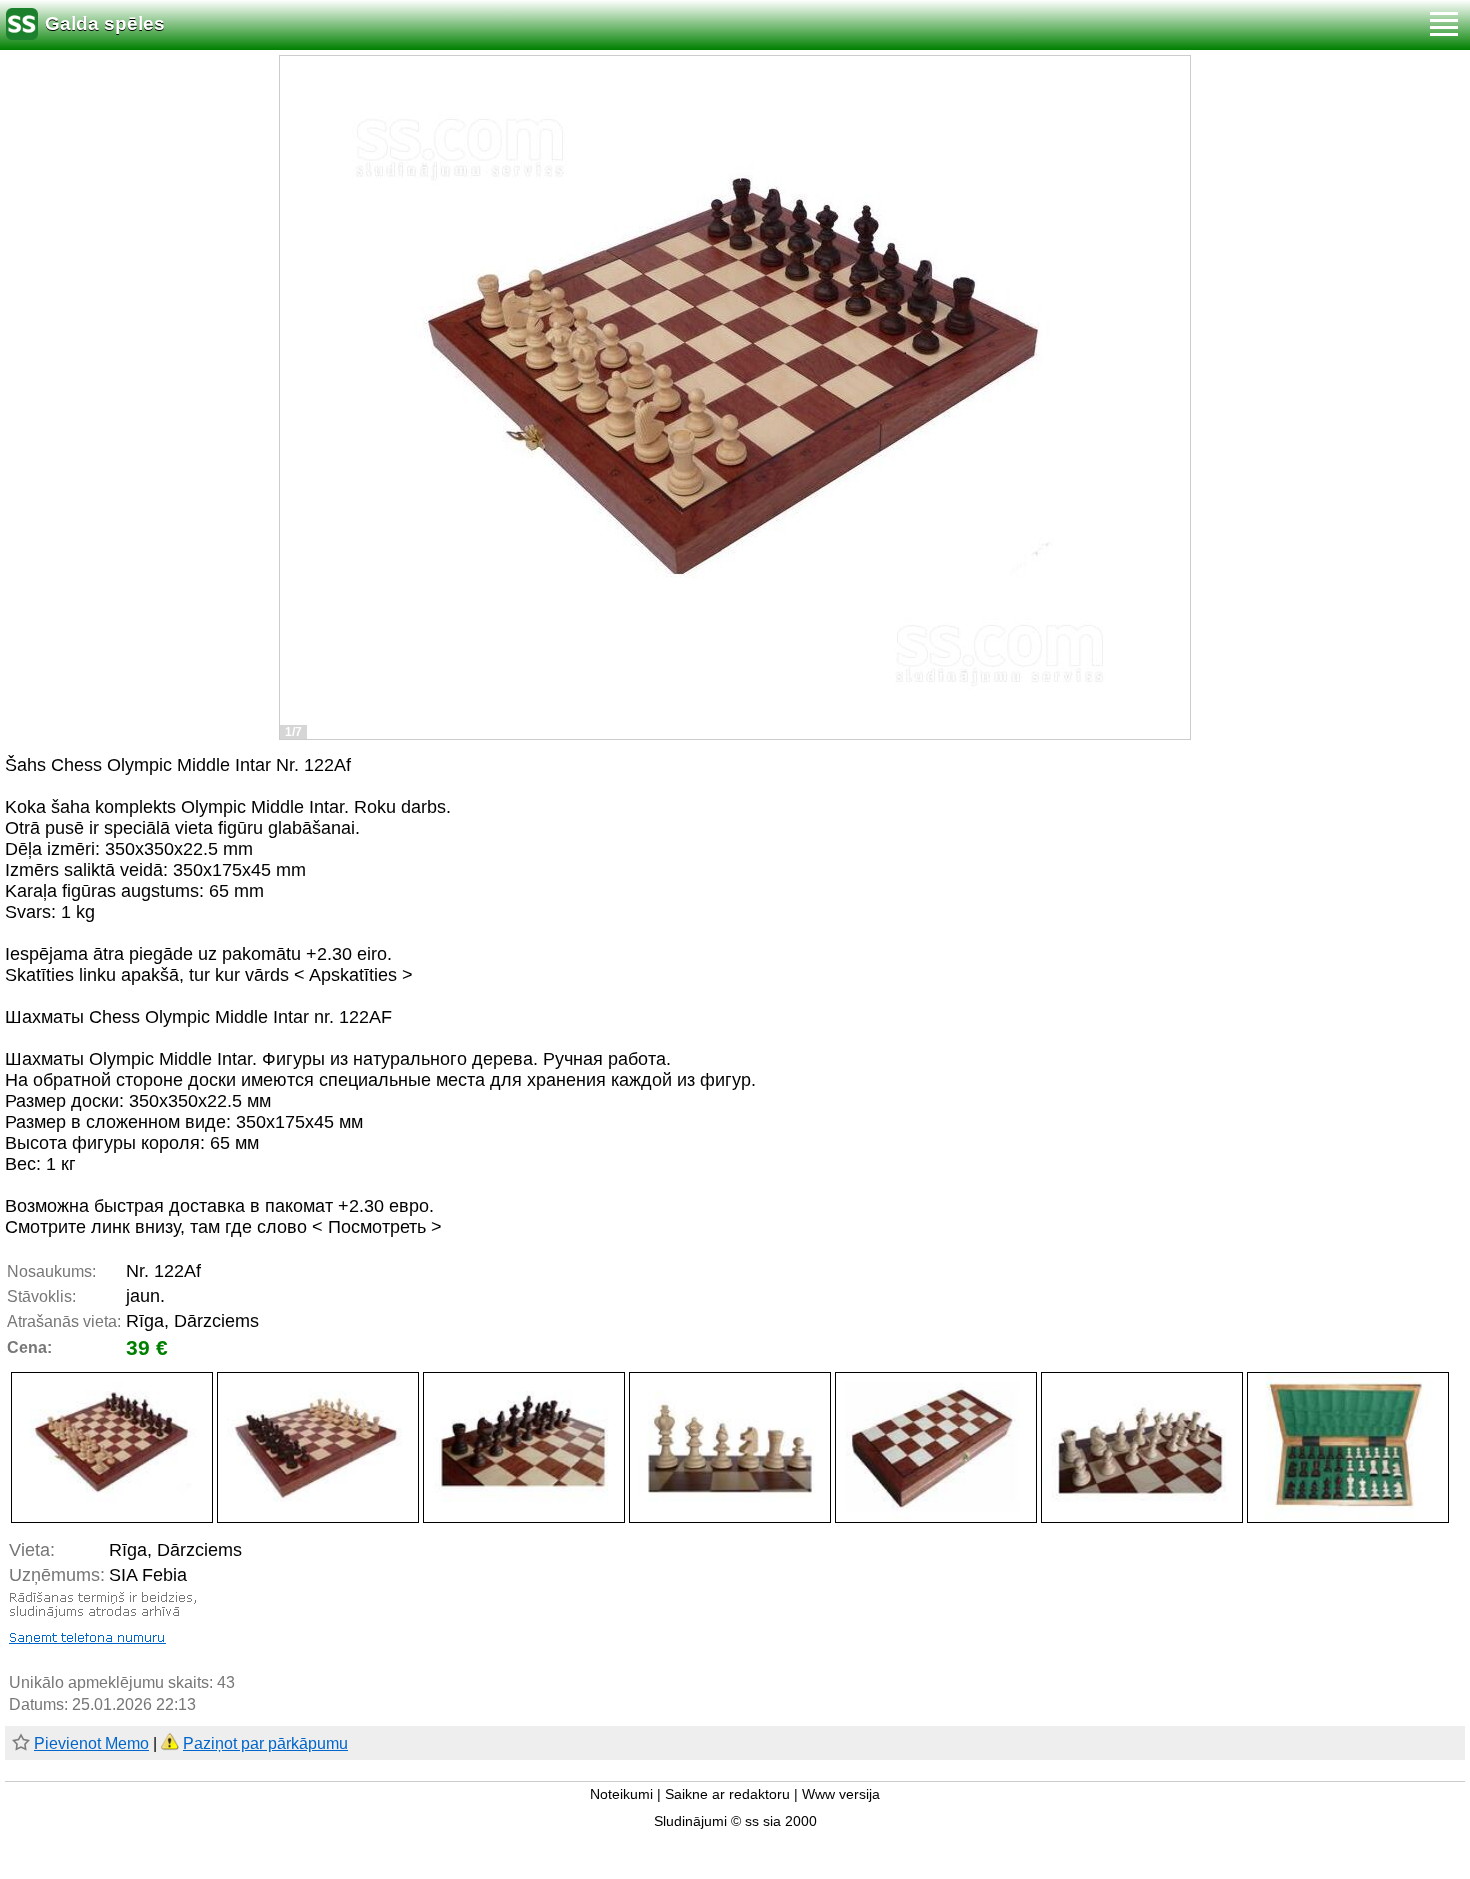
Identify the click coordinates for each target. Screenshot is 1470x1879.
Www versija (841, 1794)
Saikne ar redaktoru (727, 1794)
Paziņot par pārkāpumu (265, 1743)
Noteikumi (621, 1794)
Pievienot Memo (91, 1743)
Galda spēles (105, 23)
